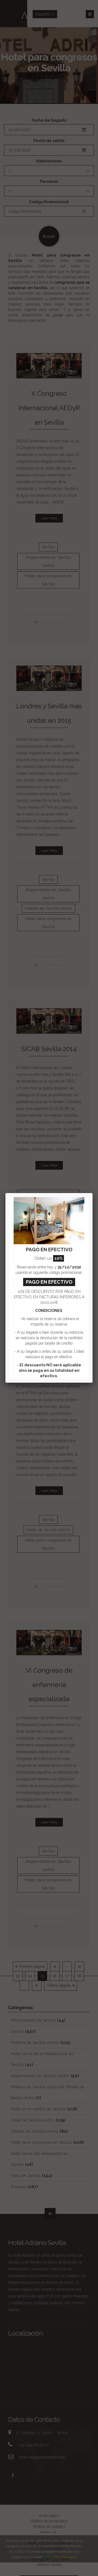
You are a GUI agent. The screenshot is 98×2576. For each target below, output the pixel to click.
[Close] (93, 1193)
